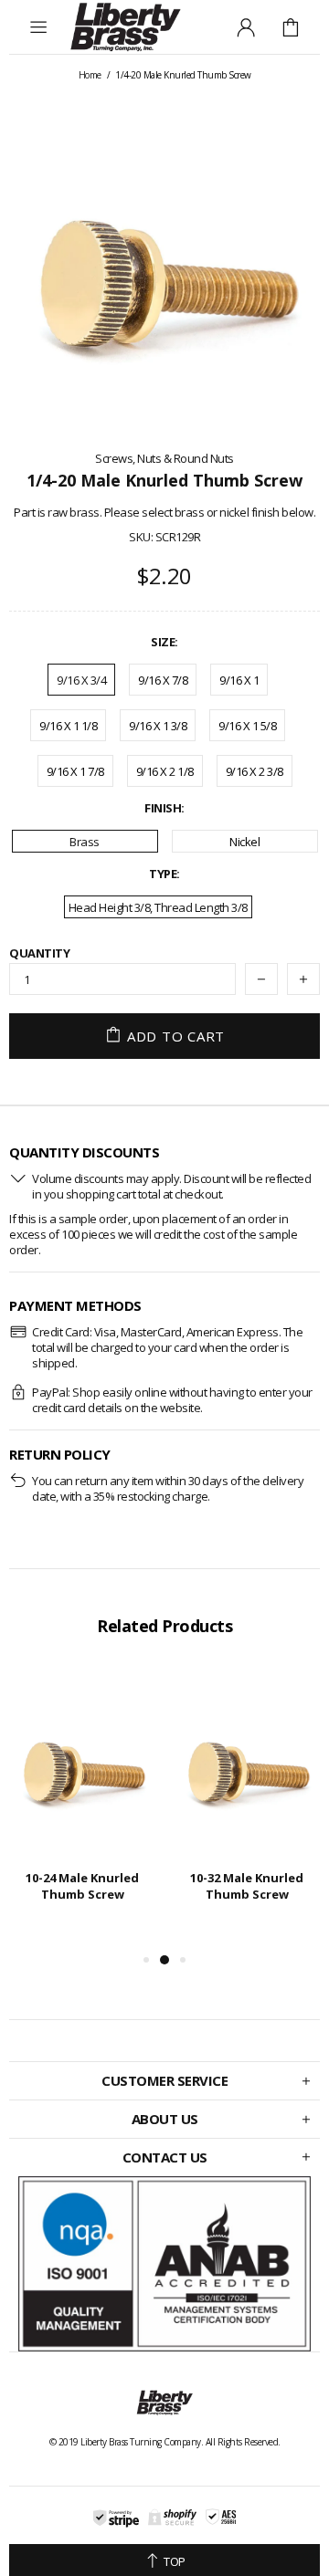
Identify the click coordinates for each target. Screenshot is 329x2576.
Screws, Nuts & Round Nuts (164, 459)
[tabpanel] (82, 1801)
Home (90, 75)
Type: (164, 874)
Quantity (39, 953)
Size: (164, 642)
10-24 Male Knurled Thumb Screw (82, 1886)
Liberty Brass (125, 27)
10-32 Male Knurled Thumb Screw (247, 1886)
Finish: (164, 808)
